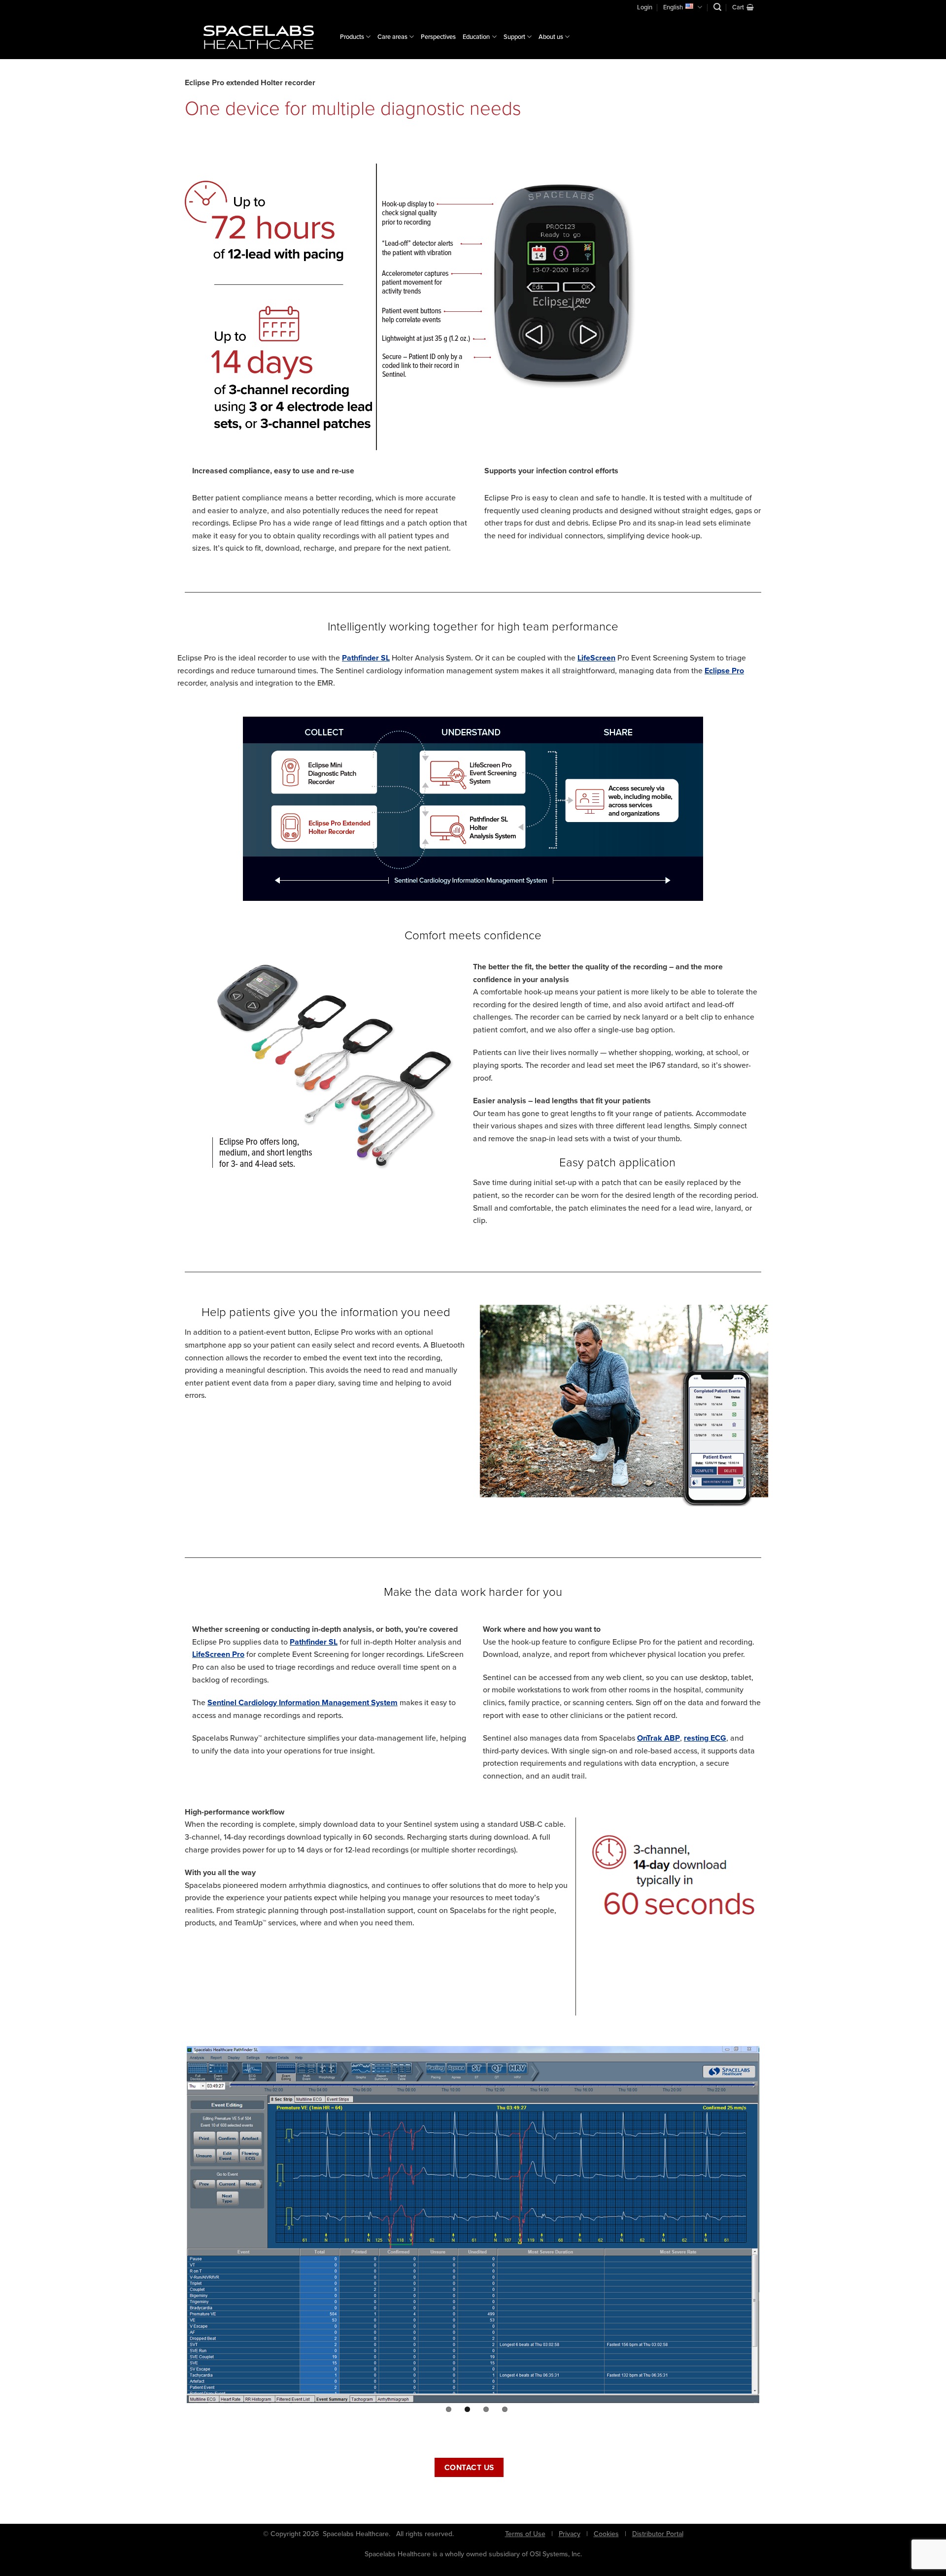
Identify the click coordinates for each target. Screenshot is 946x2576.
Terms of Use (525, 2534)
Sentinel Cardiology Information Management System (303, 1702)
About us (551, 37)
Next (776, 2229)
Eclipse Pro (724, 671)
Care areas (392, 37)
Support (514, 37)
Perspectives (438, 37)
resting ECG (705, 1738)
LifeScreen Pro (218, 1654)
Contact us (469, 2467)
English (673, 7)
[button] (717, 7)
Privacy (570, 2534)
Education (476, 37)
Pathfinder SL (366, 658)
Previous (172, 2229)
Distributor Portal (658, 2534)
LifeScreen (596, 658)
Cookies (606, 2534)
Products (352, 37)
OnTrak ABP (659, 1738)
